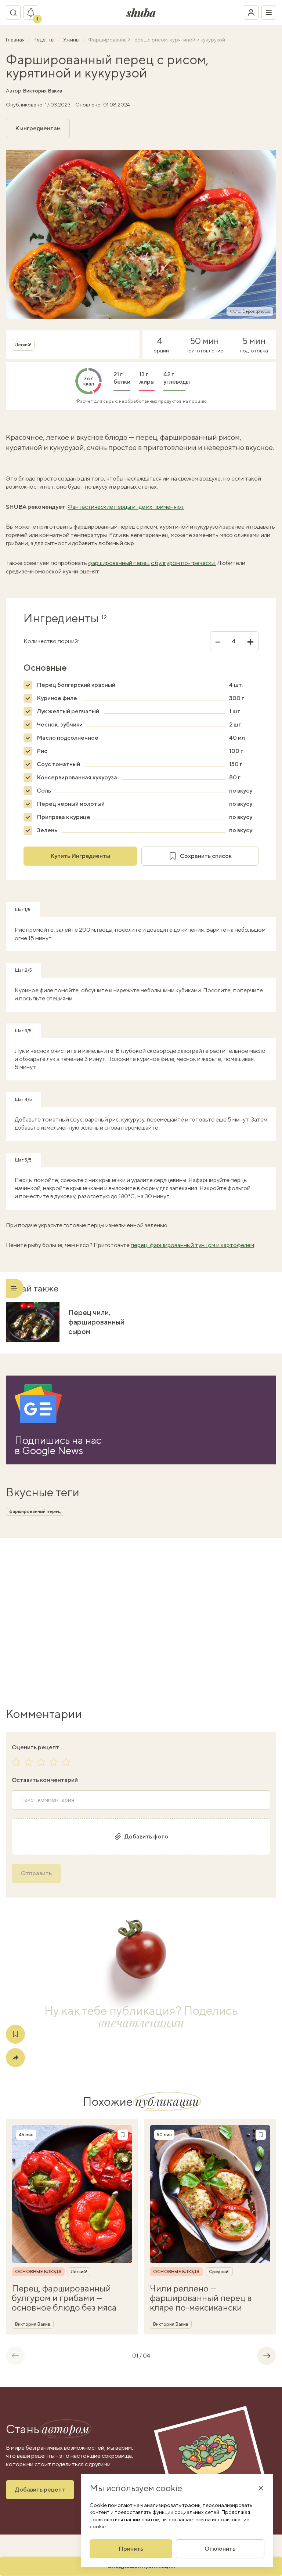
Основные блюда (38, 2272)
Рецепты (44, 40)
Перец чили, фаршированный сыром (96, 1322)
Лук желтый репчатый (68, 711)
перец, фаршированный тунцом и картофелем (192, 1245)
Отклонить (220, 2549)
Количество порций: (51, 641)
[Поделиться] (15, 2058)
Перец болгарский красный (76, 685)
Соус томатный (58, 764)
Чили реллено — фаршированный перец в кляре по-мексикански (201, 2298)
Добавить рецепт (40, 2490)
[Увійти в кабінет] (251, 12)
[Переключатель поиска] (13, 12)
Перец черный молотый (71, 804)
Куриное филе (57, 698)
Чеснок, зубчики (60, 724)
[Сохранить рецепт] (15, 2034)
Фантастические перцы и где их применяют (126, 507)
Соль (44, 791)
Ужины (72, 40)
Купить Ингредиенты (80, 856)
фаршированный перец (35, 1511)
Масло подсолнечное (68, 738)
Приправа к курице (64, 817)
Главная (16, 40)
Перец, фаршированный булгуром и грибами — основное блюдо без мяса (64, 2298)
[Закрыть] (261, 2488)
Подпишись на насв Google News (58, 1445)
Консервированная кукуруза (77, 777)
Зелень (47, 830)
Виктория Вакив (42, 91)
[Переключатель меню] (269, 12)
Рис (42, 751)
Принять (131, 2549)
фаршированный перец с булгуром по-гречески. (152, 563)
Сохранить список (206, 856)
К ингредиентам (38, 128)
